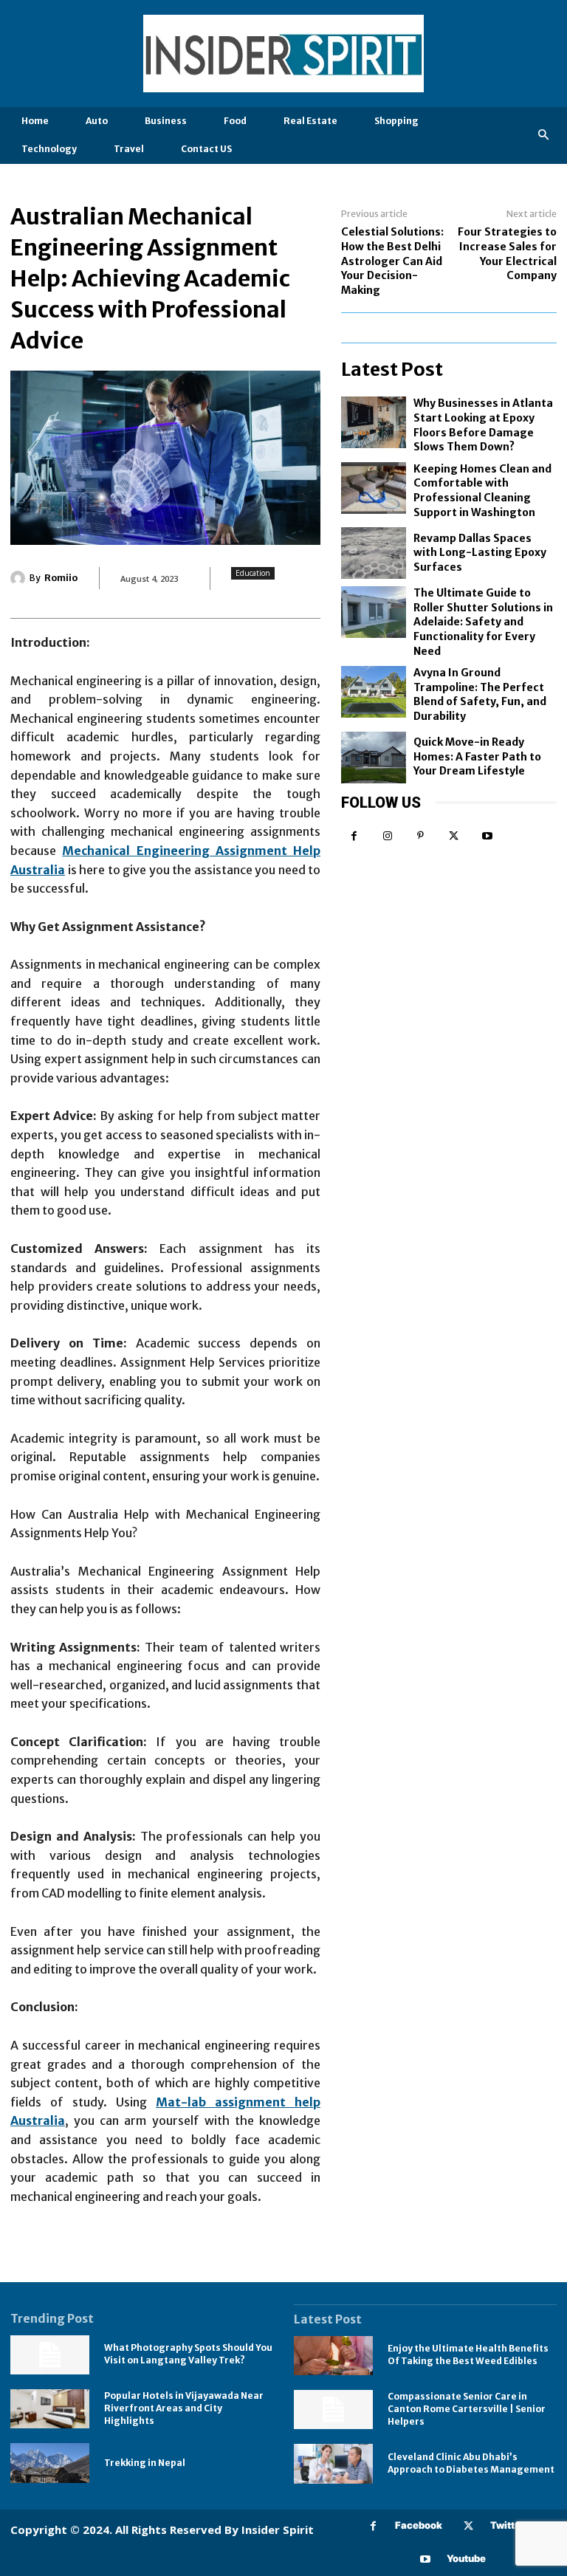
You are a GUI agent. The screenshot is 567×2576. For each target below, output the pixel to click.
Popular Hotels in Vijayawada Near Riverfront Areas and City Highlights (184, 2408)
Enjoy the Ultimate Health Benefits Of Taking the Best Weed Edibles (468, 2355)
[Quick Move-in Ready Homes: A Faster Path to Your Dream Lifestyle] (374, 758)
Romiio (61, 578)
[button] (544, 135)
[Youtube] (487, 836)
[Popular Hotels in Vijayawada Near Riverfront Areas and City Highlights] (50, 2409)
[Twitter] (454, 836)
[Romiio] (20, 578)
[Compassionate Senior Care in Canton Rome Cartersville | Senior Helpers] (333, 2410)
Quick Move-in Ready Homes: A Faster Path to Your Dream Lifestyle (477, 756)
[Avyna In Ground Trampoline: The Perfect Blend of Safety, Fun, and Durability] (374, 692)
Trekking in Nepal (145, 2463)
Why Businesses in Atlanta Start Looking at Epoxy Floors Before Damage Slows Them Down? (483, 425)
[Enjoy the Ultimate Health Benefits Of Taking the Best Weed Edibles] (333, 2356)
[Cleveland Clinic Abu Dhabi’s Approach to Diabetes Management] (333, 2463)
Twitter (508, 2525)
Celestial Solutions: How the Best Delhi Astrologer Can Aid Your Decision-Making (392, 261)
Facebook (419, 2525)
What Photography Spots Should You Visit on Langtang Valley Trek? (188, 2354)
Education (253, 573)
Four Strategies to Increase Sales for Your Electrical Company (507, 254)
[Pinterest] (420, 836)
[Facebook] (354, 836)
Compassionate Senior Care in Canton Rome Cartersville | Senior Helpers (467, 2409)
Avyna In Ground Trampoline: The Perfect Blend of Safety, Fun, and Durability (480, 694)
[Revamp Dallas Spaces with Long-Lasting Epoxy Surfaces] (374, 553)
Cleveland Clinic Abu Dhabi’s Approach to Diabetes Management (471, 2463)
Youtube (466, 2558)
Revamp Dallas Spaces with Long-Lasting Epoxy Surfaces (480, 553)
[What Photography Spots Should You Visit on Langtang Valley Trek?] (50, 2355)
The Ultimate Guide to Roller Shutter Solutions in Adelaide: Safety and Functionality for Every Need (483, 622)
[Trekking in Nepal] (50, 2463)
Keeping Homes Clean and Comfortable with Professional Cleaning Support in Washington (482, 491)
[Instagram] (387, 836)
